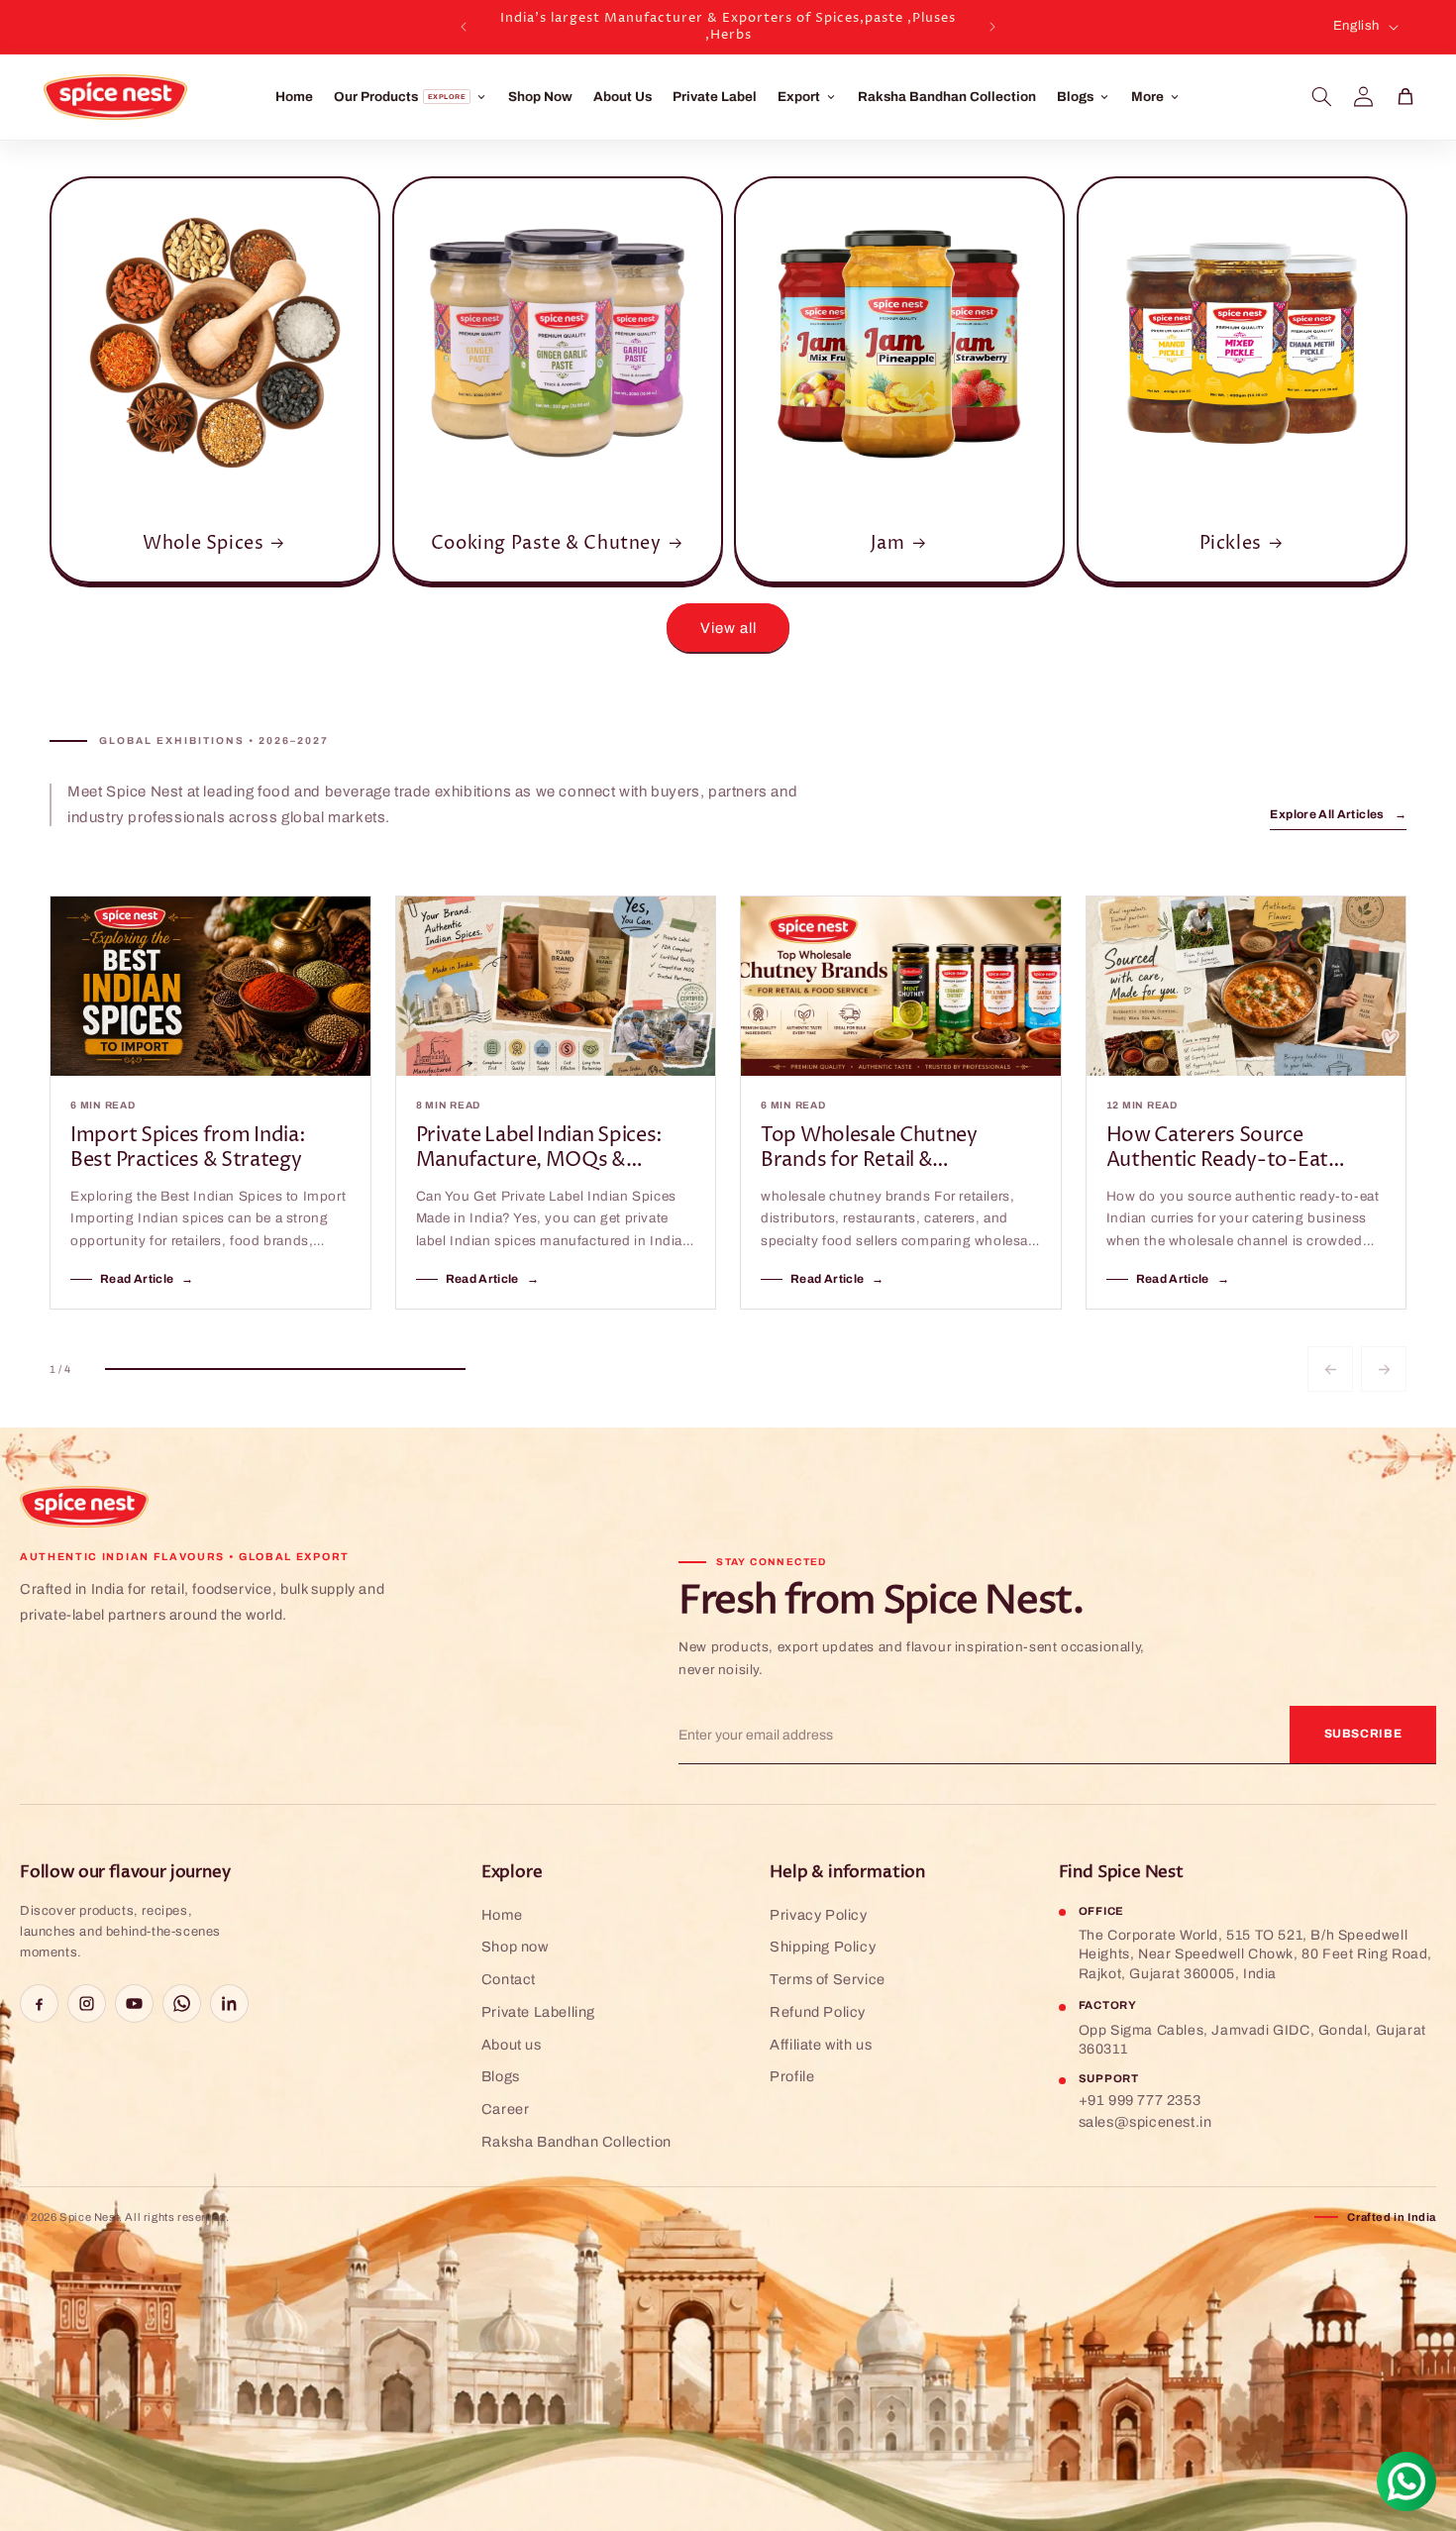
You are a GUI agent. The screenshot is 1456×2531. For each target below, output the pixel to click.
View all (728, 628)
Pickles (1230, 543)
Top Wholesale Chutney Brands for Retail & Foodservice (869, 1149)
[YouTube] (134, 2004)
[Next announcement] (992, 27)
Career (506, 2109)
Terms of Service (828, 1979)
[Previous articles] (1330, 1369)
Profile (792, 2076)
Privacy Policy (818, 1915)
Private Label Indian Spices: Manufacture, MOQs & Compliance (540, 1149)
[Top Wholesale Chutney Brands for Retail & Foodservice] (901, 986)
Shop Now (540, 97)
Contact (509, 1979)
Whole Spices (203, 543)
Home (294, 97)
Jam (888, 543)
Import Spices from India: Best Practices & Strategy (188, 1149)
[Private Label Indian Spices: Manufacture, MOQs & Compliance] (556, 986)
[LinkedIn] (229, 2004)
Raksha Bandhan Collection (947, 97)
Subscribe (1363, 1734)
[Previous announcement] (464, 27)
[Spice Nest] (84, 1507)
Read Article (147, 1279)
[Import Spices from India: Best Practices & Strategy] (210, 986)
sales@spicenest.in (1145, 2122)
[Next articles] (1384, 1369)
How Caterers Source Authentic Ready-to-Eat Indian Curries (1217, 1149)
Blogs (501, 2076)
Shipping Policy (823, 1947)
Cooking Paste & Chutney (545, 543)
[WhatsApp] (182, 2004)
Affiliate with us (821, 2045)
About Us (623, 97)
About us (512, 2045)
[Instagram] (87, 2004)
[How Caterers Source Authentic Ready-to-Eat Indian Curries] (1247, 986)
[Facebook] (39, 2004)
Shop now (515, 1947)
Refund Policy (818, 2012)
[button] (1322, 97)
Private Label (715, 97)
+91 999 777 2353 (1140, 2100)
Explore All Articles (1338, 814)
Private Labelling (538, 2012)
